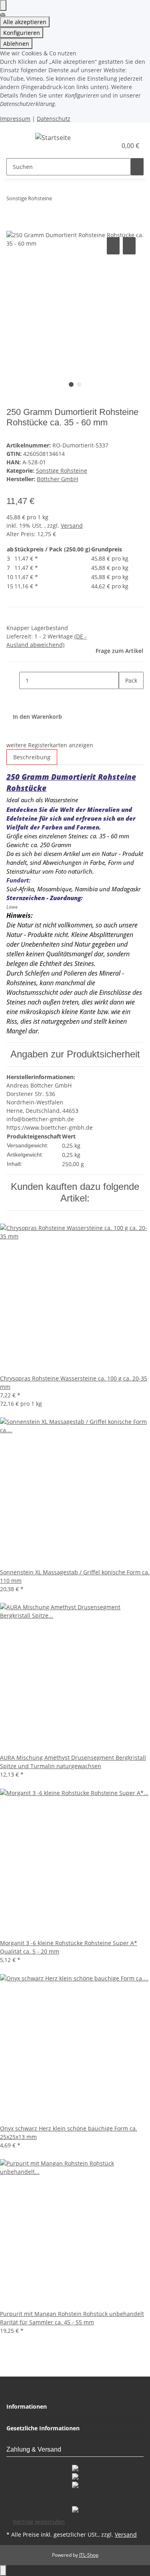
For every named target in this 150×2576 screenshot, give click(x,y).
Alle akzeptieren (25, 22)
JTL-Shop (89, 2555)
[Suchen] (137, 167)
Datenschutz (54, 119)
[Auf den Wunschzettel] (129, 246)
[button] (102, 146)
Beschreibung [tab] (32, 757)
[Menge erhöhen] (125, 698)
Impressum (15, 119)
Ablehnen (16, 44)
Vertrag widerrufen (39, 2522)
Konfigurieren (22, 33)
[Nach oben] (3, 2571)
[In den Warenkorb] (13, 226)
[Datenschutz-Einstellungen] (3, 5)
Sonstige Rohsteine (62, 471)
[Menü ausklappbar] (16, 139)
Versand (72, 526)
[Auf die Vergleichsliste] (113, 246)
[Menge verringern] (13, 680)
